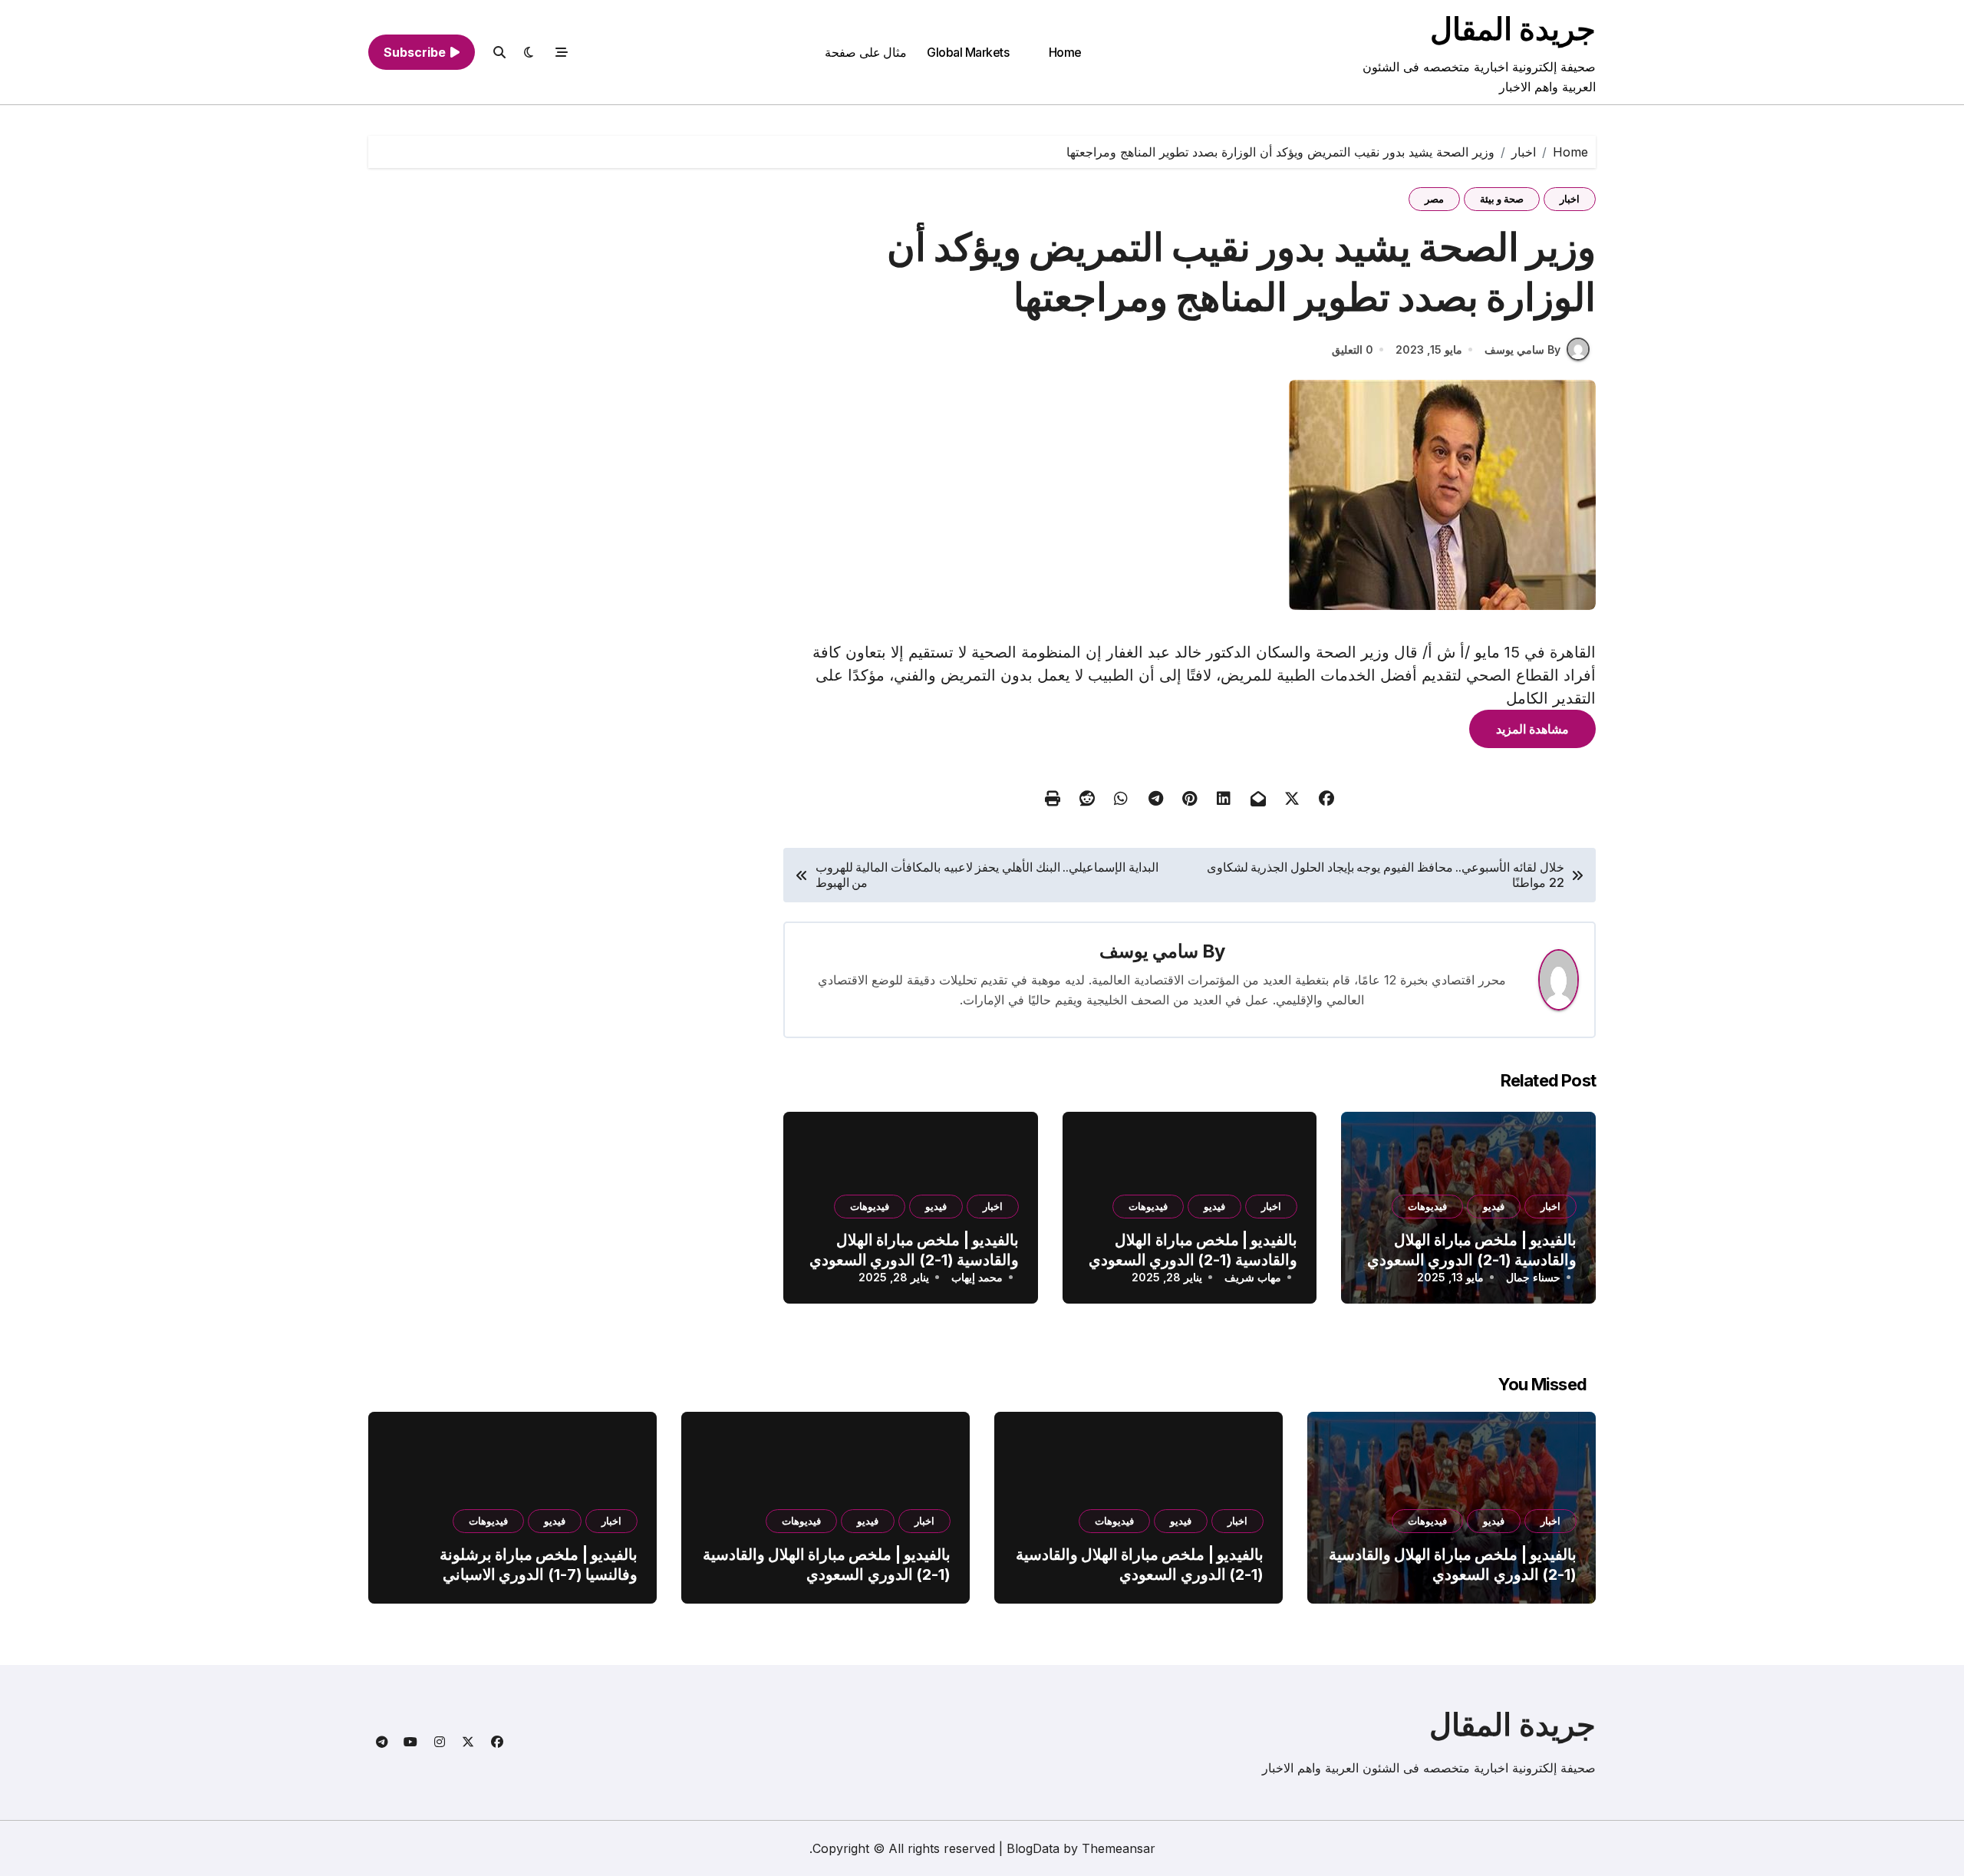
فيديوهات (1427, 1206)
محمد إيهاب (977, 1277)
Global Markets (968, 52)
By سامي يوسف (1522, 349)
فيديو (1494, 1206)
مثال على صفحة (866, 52)
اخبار (1570, 199)
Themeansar (1119, 1848)
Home (1065, 52)
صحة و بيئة (1502, 199)
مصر (1434, 199)
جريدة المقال (1513, 29)
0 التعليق (1353, 349)
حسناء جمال (1533, 1277)
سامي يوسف (1149, 951)
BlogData (1033, 1848)
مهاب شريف (1253, 1277)
